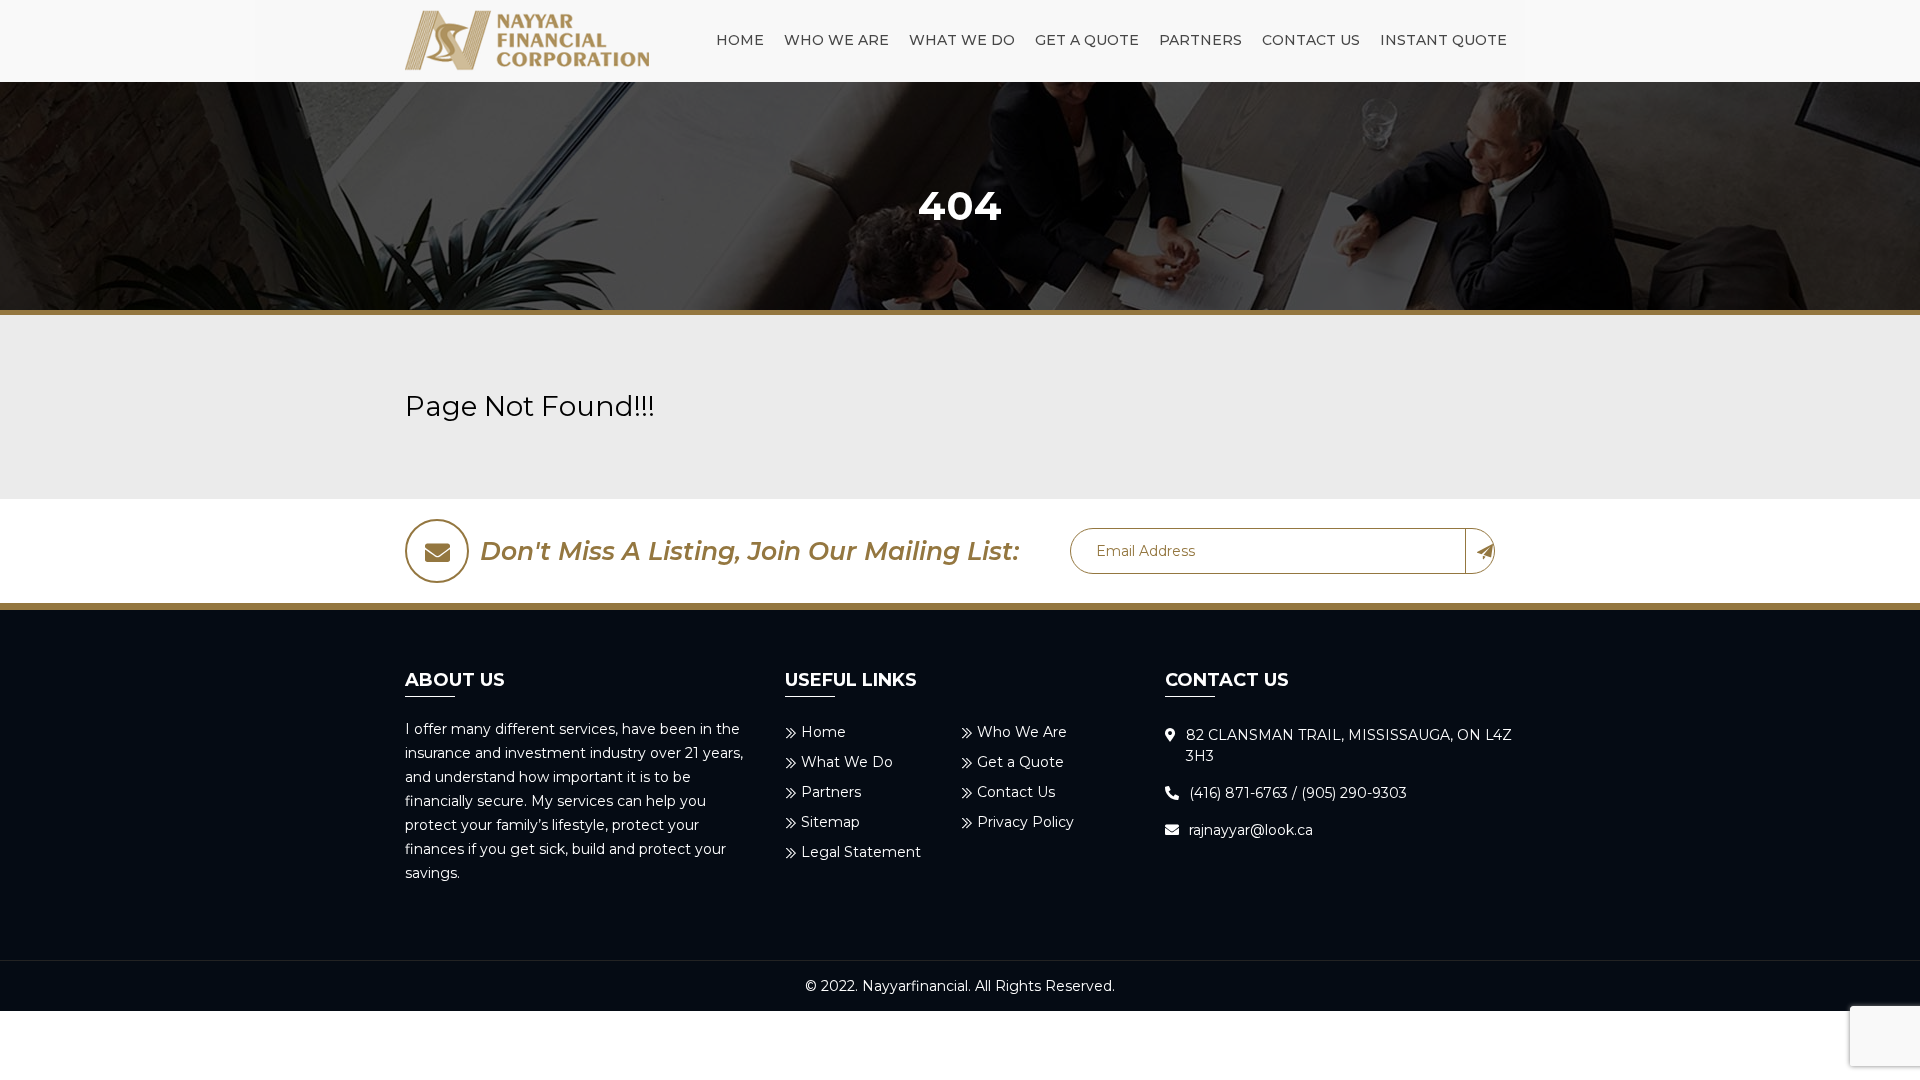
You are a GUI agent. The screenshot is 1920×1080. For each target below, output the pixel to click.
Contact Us (1311, 40)
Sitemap (830, 822)
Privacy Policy (1025, 822)
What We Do (962, 40)
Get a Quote (1087, 40)
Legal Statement (861, 852)
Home (740, 40)
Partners (1200, 40)
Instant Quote (1443, 40)
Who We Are (836, 40)
